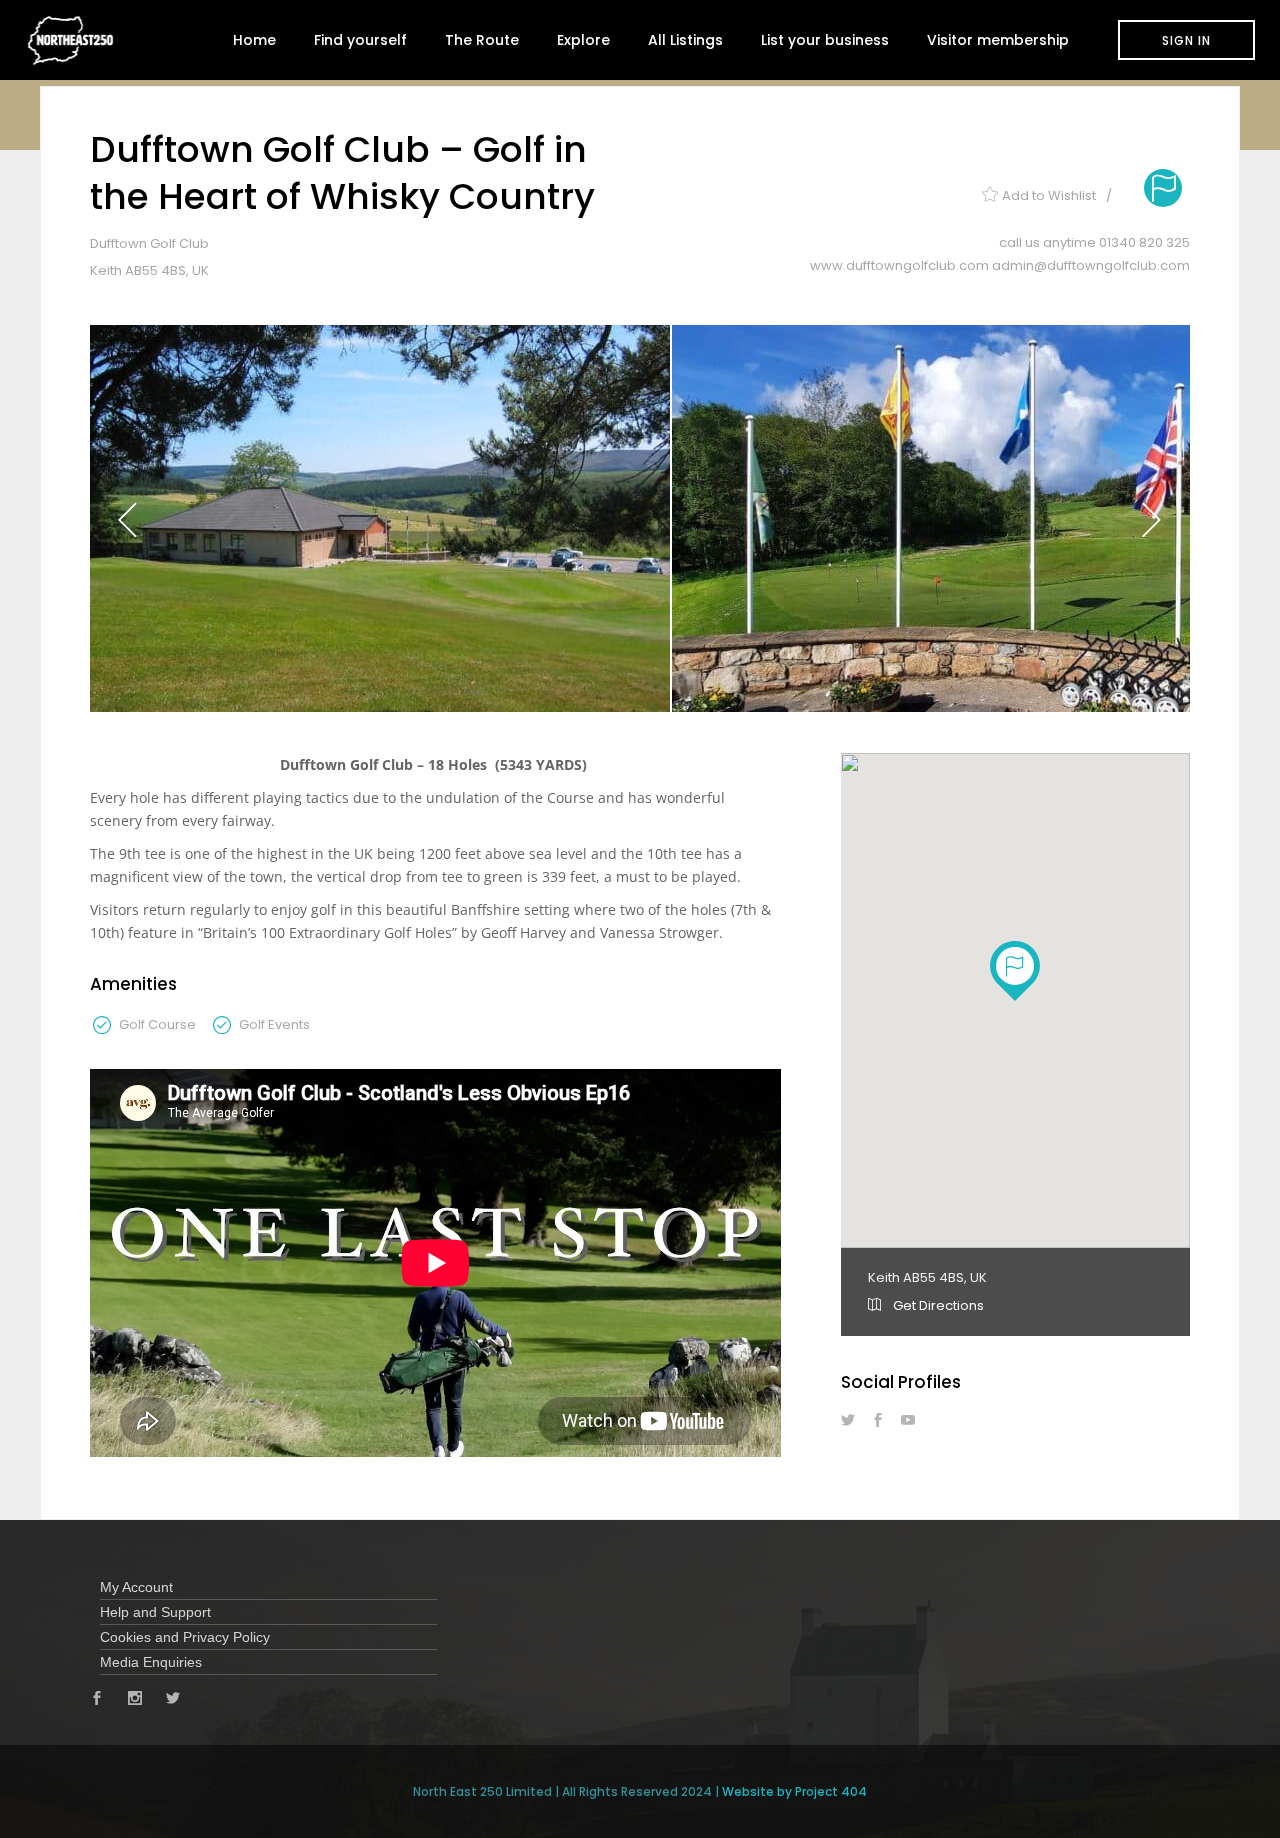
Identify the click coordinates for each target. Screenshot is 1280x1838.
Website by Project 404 (794, 1791)
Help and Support (155, 1612)
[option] (380, 518)
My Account (136, 1587)
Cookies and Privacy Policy (185, 1637)
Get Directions (937, 1305)
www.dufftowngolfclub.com (901, 265)
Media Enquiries (151, 1662)
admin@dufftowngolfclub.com (1091, 265)
